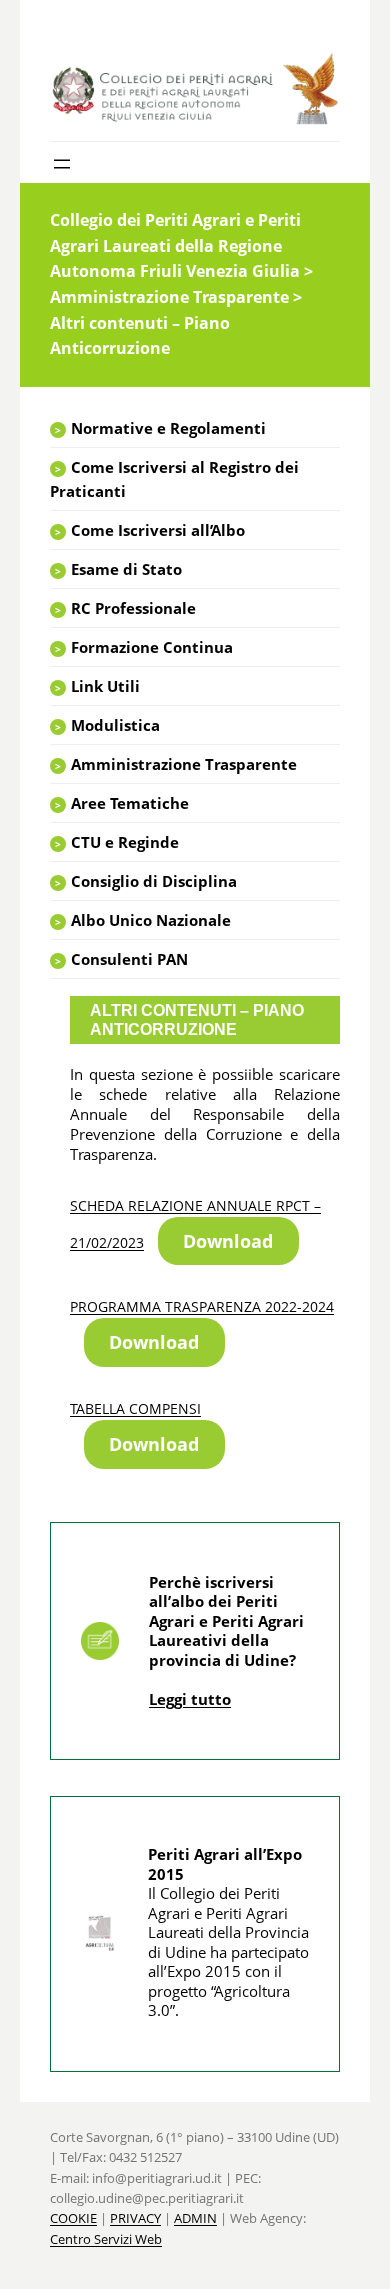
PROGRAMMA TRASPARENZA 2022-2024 (202, 1306)
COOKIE (73, 2218)
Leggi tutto (190, 1699)
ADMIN (195, 2218)
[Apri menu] (62, 164)
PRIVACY (135, 2218)
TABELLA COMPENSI (135, 1408)
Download (228, 1241)
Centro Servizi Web (106, 2239)
